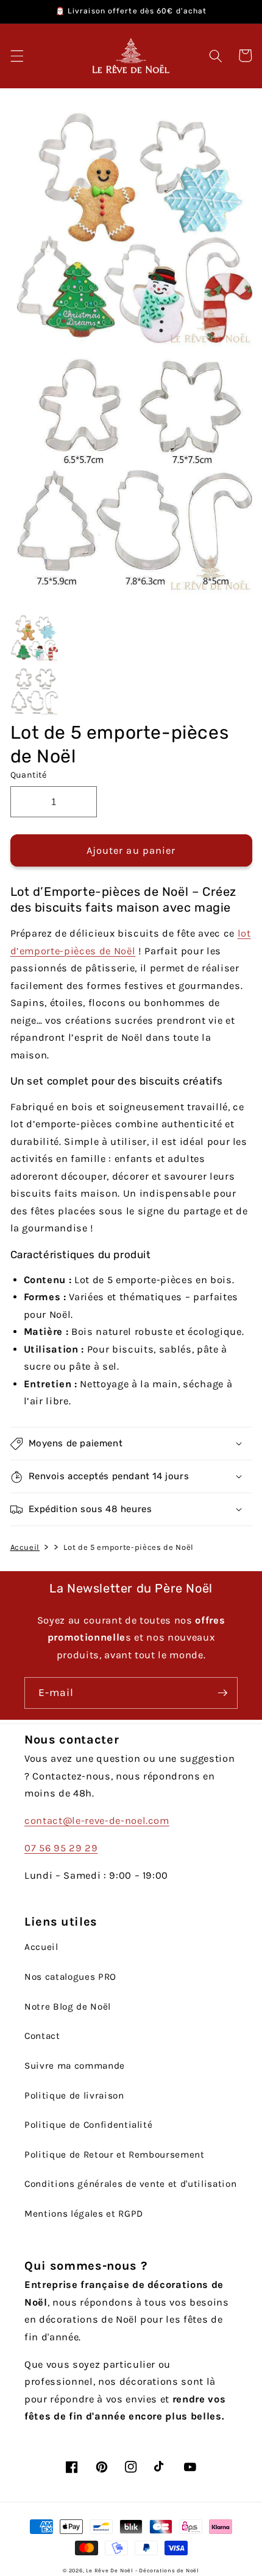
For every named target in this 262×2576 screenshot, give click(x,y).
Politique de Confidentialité (88, 2125)
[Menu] (16, 55)
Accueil (25, 1547)
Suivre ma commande (75, 2066)
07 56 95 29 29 (61, 1848)
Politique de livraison (74, 2096)
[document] (131, 352)
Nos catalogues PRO (70, 1977)
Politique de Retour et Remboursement (115, 2155)
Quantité (29, 775)
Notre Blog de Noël (68, 2007)
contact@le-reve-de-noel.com (97, 1821)
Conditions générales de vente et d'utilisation (130, 2184)
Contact (42, 2036)
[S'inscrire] (222, 1693)
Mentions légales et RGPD (84, 2214)
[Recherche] (216, 55)
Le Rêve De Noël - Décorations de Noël (143, 2571)
